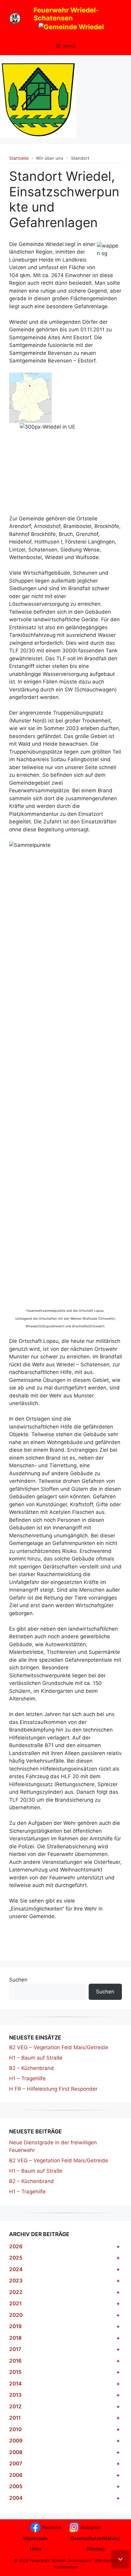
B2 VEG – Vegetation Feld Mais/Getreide (59, 2047)
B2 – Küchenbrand (32, 2068)
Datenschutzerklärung (95, 2538)
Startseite (19, 158)
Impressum (35, 2538)
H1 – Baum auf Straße (36, 2058)
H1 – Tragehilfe (27, 2078)
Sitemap (95, 2549)
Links (35, 2549)
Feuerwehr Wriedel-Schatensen (66, 14)
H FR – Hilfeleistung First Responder (53, 2089)
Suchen (18, 1980)
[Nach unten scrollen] (120, 2559)
